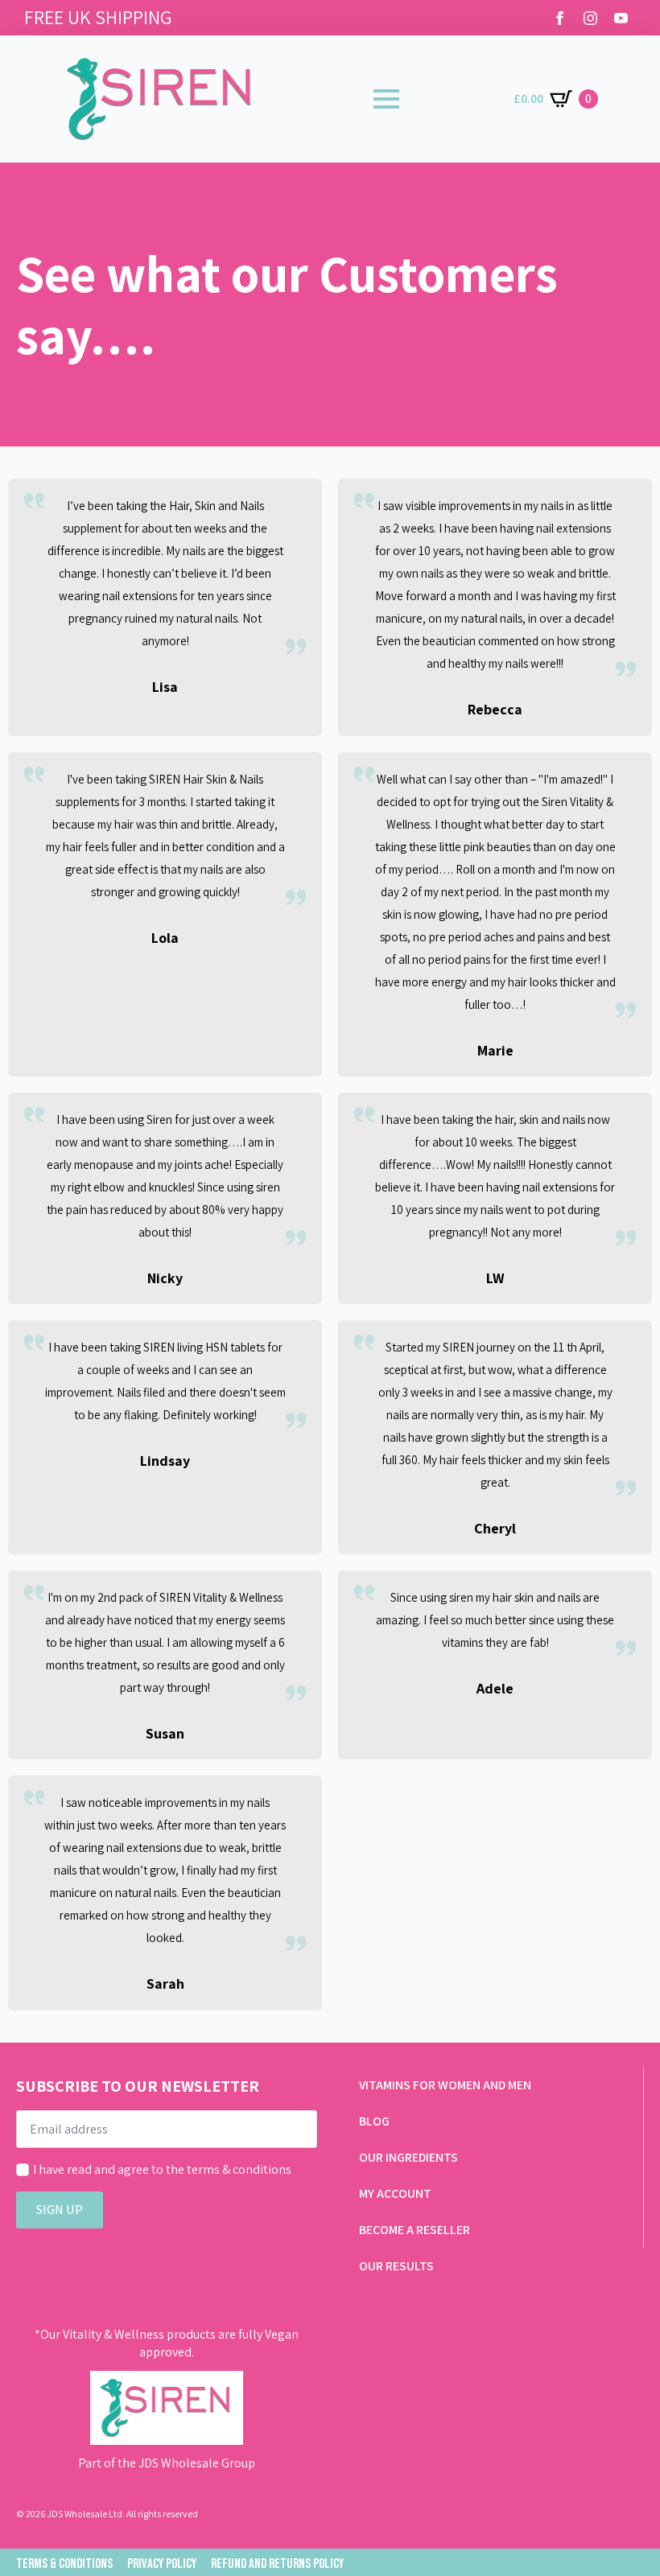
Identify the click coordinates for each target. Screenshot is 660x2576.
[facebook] (560, 18)
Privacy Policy (162, 2564)
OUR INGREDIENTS (408, 2157)
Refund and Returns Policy (277, 2564)
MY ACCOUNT (395, 2193)
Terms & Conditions (64, 2564)
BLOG (374, 2121)
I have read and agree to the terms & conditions (162, 2169)
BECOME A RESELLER (415, 2230)
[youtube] (621, 18)
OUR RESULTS (396, 2266)
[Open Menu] (386, 99)
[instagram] (590, 18)
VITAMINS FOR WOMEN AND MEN (445, 2085)
